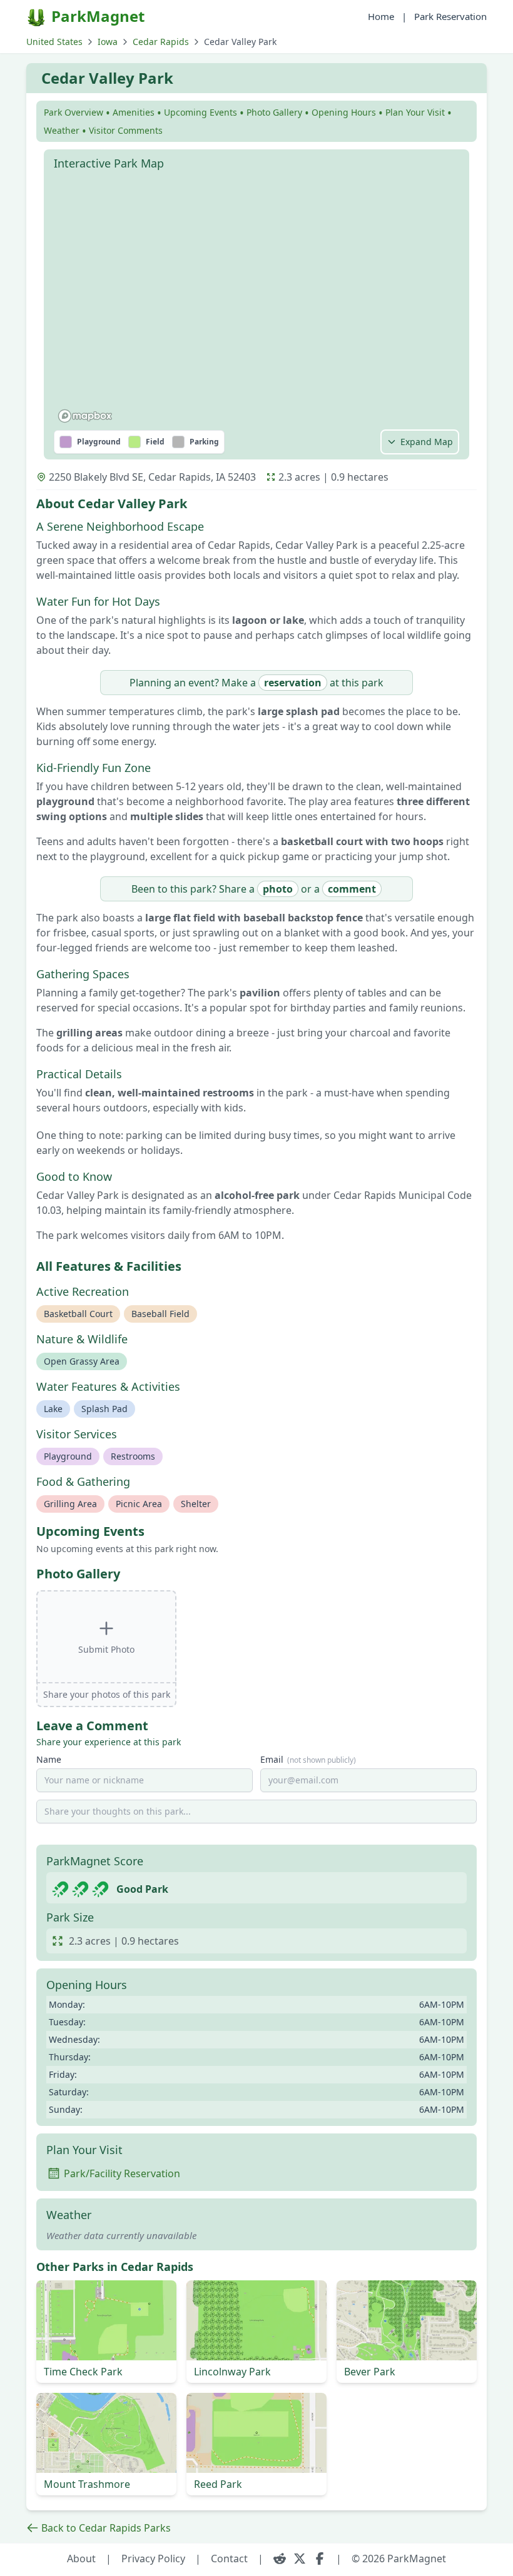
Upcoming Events (201, 112)
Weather (62, 130)
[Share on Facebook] (320, 2558)
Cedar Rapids (161, 42)
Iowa (108, 42)
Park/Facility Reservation (122, 2173)
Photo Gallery (274, 112)
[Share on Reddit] (280, 2558)
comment (352, 889)
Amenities (134, 112)
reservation (293, 683)
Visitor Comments (126, 130)
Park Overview (74, 112)
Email (308, 1759)
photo (278, 889)
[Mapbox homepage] (85, 416)
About (81, 2558)
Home (381, 16)
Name (49, 1759)
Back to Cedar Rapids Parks (106, 2528)
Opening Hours (344, 112)
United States (54, 42)
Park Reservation (450, 16)
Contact (229, 2558)
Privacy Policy (153, 2558)
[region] (256, 302)
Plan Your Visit (415, 112)
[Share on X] (300, 2558)
